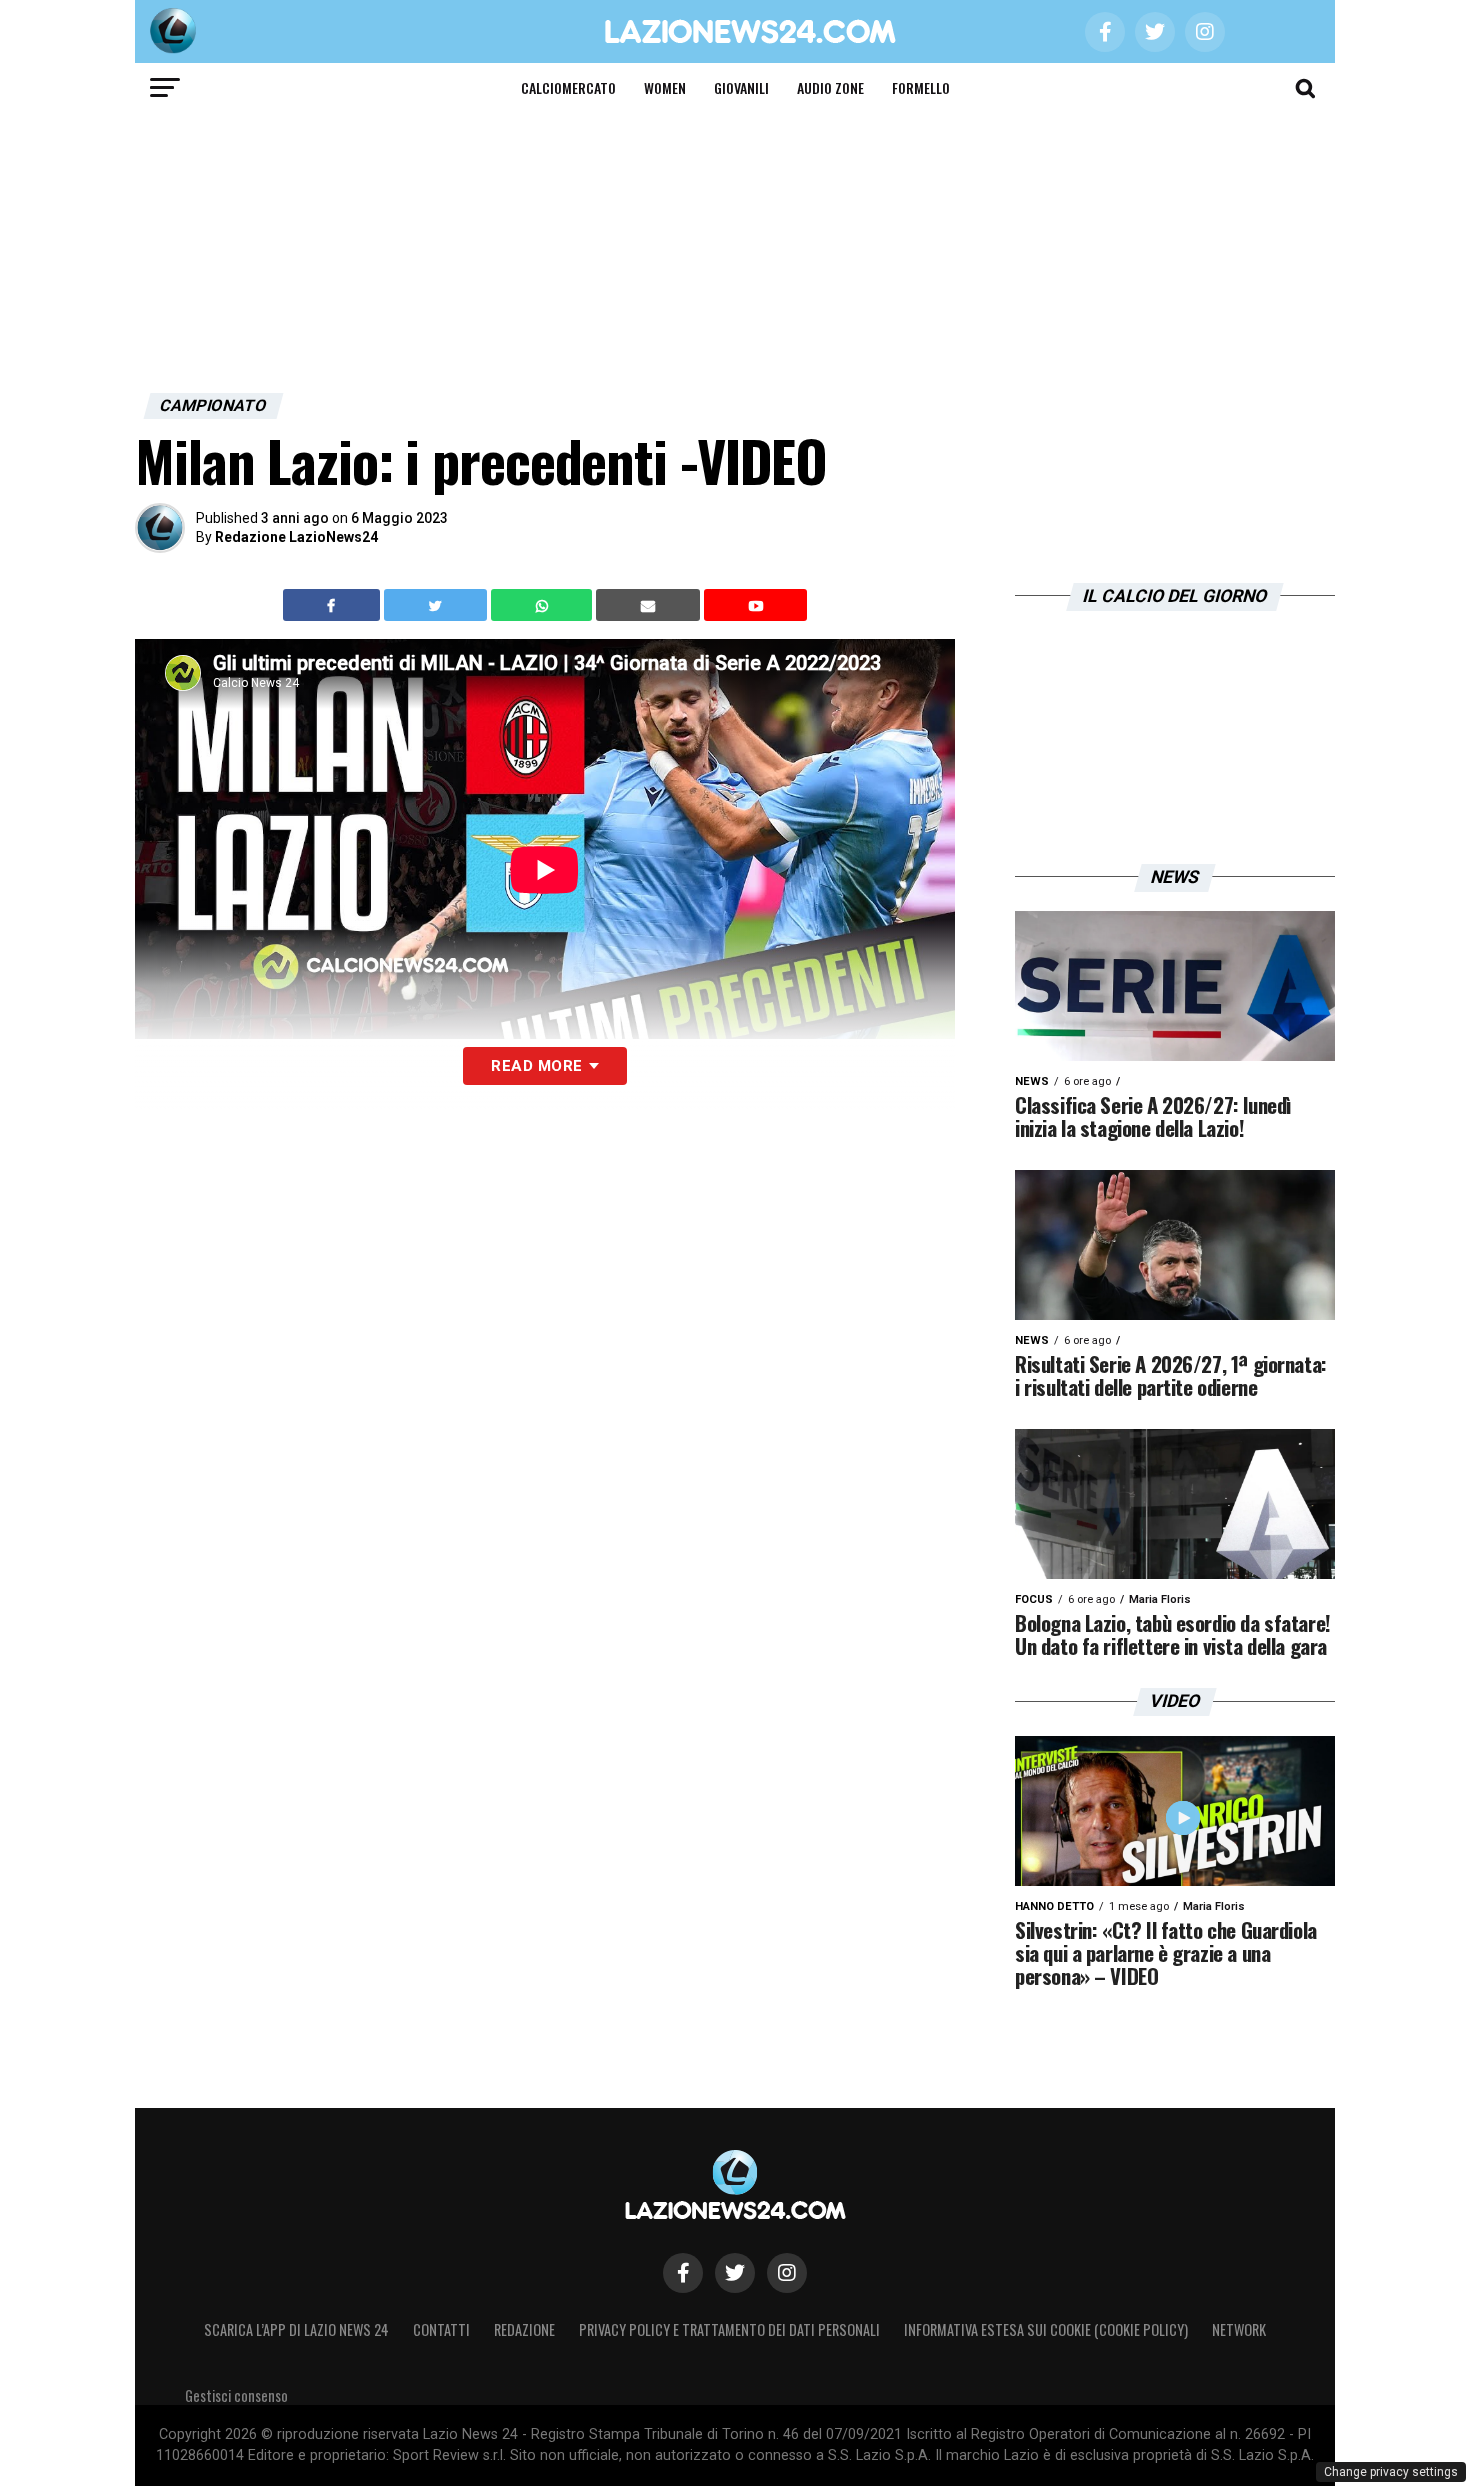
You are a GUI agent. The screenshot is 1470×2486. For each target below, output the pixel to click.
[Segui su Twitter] (735, 2273)
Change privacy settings (1391, 2472)
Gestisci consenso (236, 2395)
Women (665, 87)
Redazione (524, 2329)
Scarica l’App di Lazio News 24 (296, 2329)
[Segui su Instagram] (787, 2273)
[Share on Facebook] (334, 605)
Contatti (441, 2329)
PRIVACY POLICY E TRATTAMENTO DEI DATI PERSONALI (729, 2329)
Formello (921, 87)
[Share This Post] (544, 605)
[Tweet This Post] (437, 605)
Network (1239, 2329)
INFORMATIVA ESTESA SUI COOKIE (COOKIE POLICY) (1046, 2329)
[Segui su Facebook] (683, 2273)
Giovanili (741, 87)
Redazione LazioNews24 (296, 537)
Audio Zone (830, 87)
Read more (536, 1066)
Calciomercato (568, 87)
